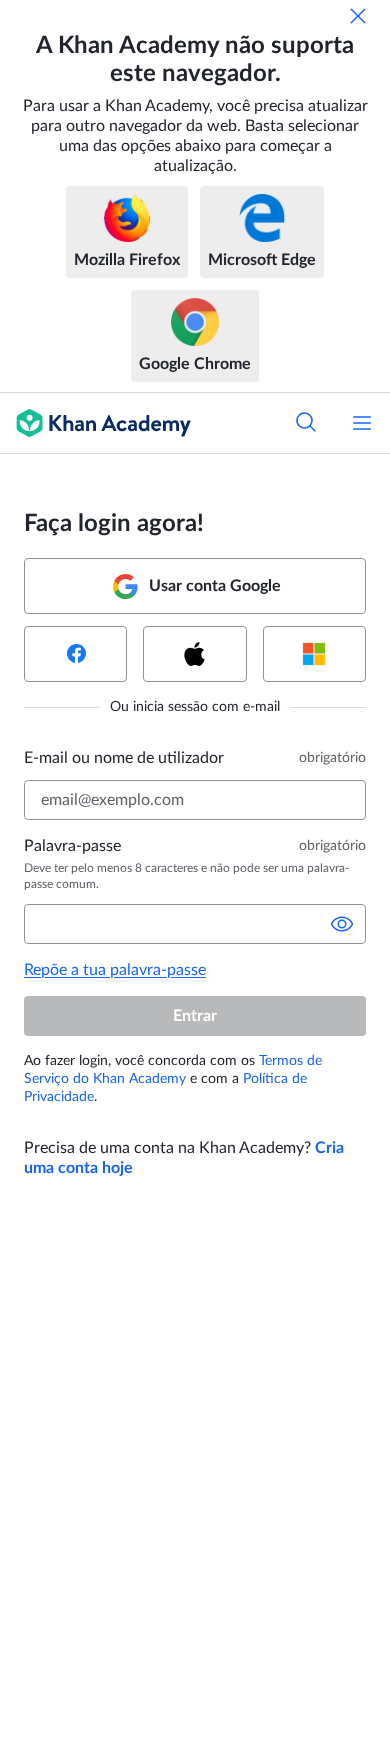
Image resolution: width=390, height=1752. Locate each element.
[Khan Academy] (95, 423)
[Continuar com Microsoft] (314, 654)
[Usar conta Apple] (194, 654)
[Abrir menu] (362, 423)
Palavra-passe (72, 846)
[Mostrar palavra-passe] (342, 924)
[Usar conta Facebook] (75, 654)
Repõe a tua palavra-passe (115, 970)
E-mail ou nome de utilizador (124, 758)
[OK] (358, 16)
